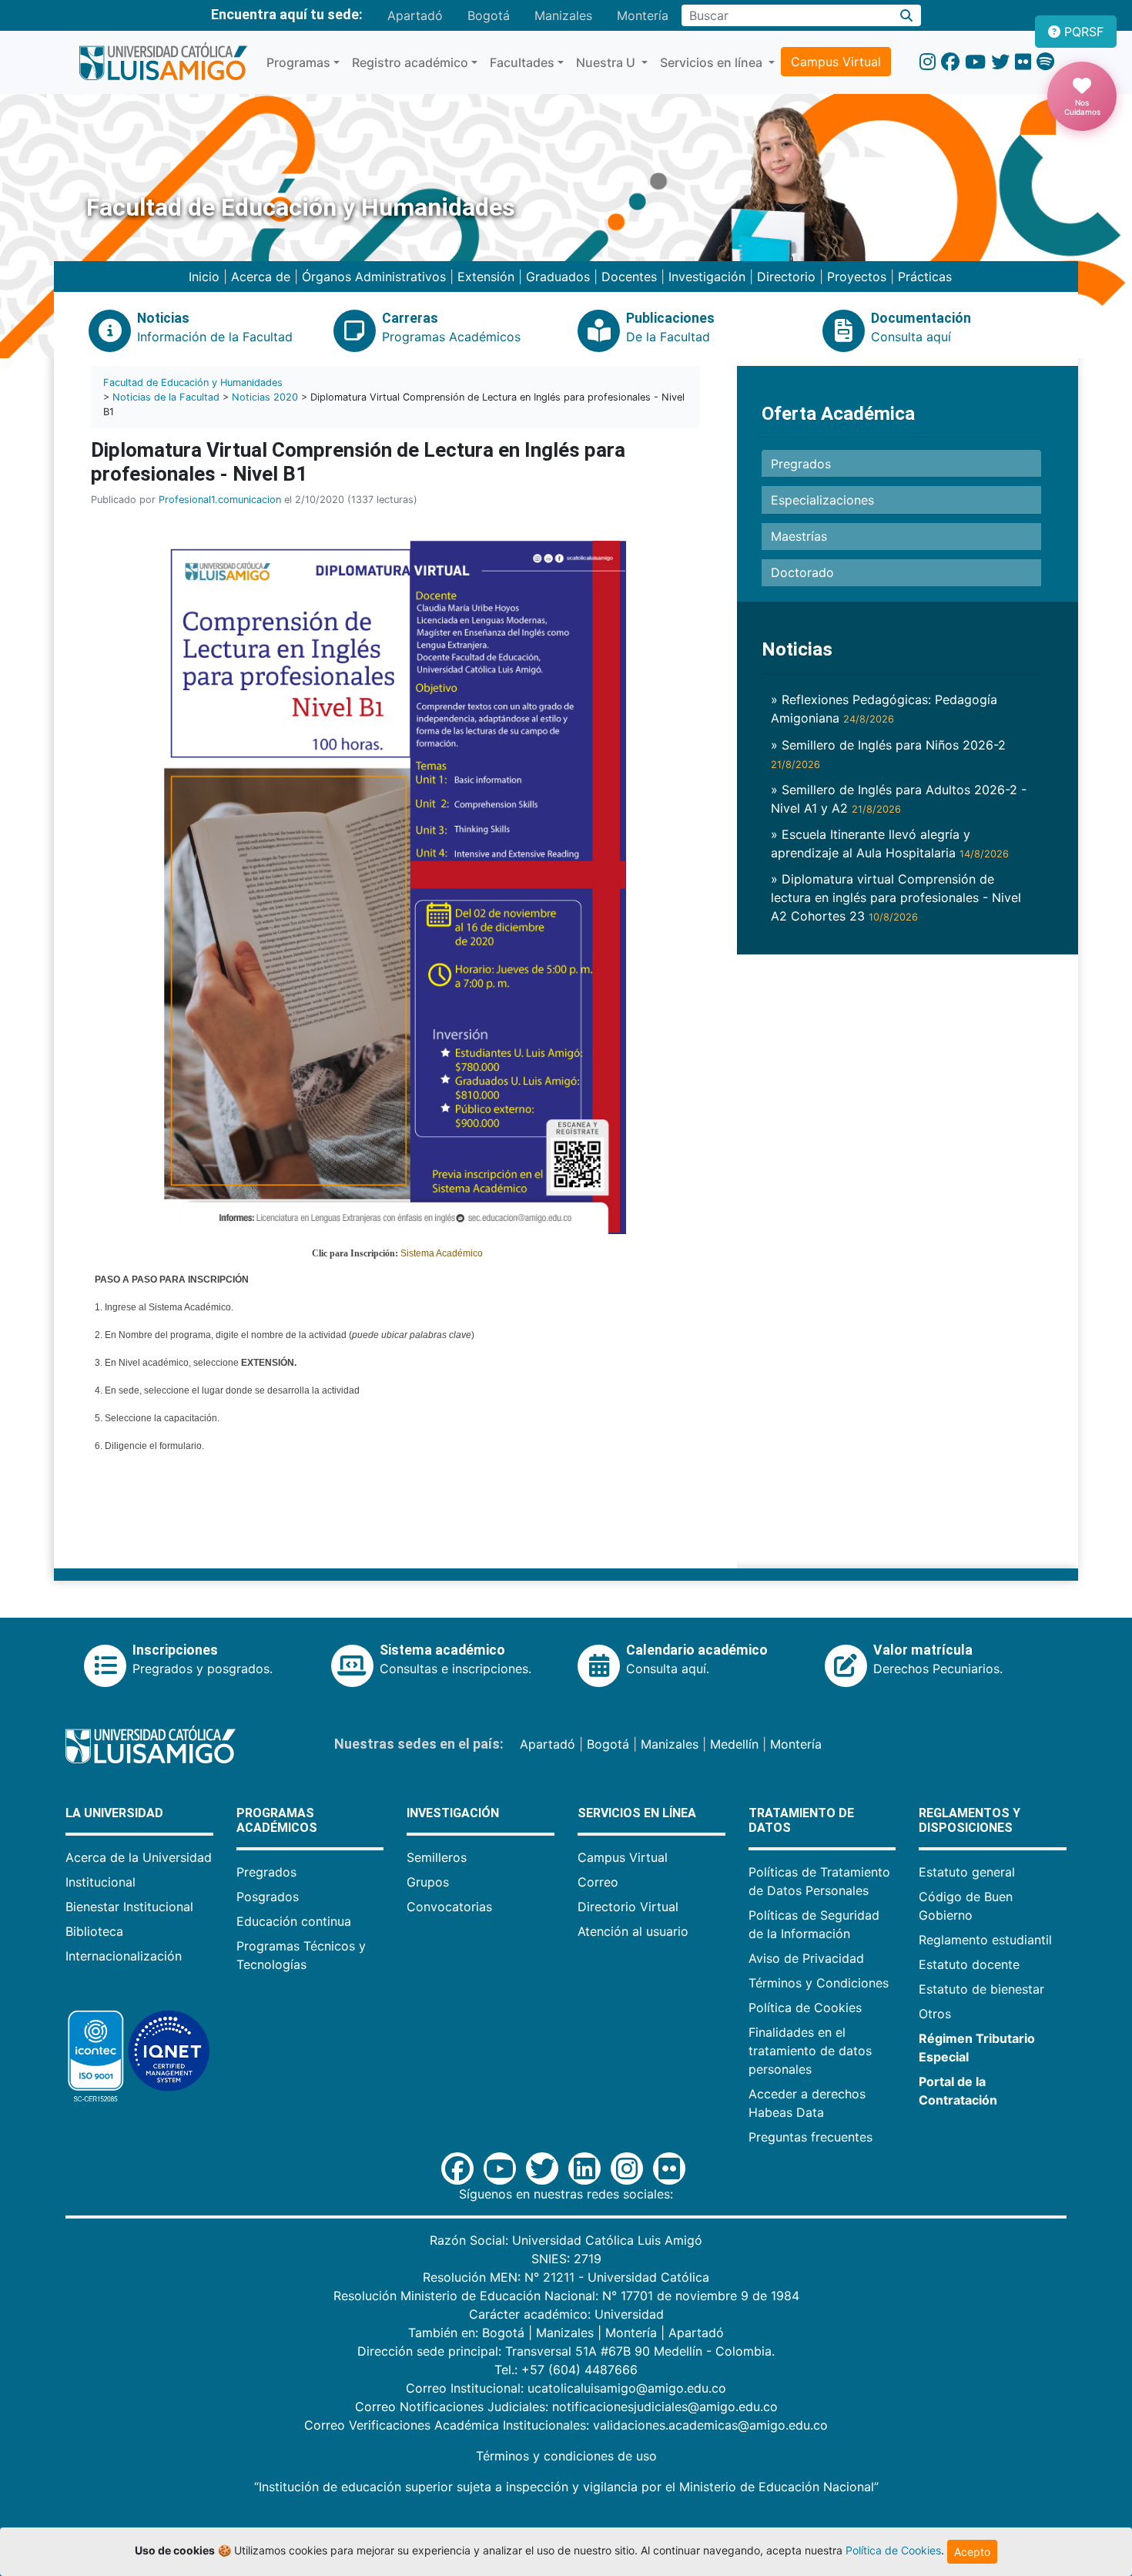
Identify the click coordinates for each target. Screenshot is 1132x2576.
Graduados (558, 277)
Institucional (100, 1882)
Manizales (563, 15)
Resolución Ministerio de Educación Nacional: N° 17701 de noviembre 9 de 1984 (566, 2296)
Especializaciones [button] (822, 500)
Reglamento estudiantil (985, 1940)
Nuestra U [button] (607, 62)
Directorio (786, 277)
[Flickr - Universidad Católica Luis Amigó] (1023, 62)
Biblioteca (94, 1931)
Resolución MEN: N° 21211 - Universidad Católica (566, 2277)
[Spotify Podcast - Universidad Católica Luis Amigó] (1045, 62)
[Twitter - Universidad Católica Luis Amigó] (1000, 62)
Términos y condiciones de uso (566, 2456)
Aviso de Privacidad (806, 1958)
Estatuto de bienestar (981, 1989)
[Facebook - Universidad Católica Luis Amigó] (950, 62)
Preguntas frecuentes (810, 2137)
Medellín (734, 1744)
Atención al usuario (633, 1931)
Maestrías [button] (799, 536)
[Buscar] (907, 15)
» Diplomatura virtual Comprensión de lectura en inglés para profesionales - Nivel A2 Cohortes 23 (896, 897)
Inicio (204, 277)
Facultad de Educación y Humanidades (193, 382)
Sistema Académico (442, 1253)
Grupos (428, 1882)
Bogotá (489, 15)
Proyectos (857, 277)
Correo (598, 1882)
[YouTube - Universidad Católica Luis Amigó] (975, 62)
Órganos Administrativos (374, 277)
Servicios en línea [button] (713, 62)
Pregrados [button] (801, 464)
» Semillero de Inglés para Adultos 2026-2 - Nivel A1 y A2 (899, 799)
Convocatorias (449, 1907)
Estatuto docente (969, 1964)
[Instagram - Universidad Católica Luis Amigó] (928, 62)
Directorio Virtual (628, 1907)
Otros (935, 2014)
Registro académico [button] (410, 62)
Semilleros (437, 1857)
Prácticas (925, 277)
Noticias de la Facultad (166, 397)
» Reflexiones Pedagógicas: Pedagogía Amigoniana (884, 709)
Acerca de (261, 277)
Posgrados (268, 1897)
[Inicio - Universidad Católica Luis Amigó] (163, 62)
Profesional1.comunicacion (220, 500)
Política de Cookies (805, 2007)
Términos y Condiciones (819, 1983)
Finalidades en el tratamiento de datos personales (810, 2051)
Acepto (972, 2552)
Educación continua (294, 1921)
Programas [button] (298, 62)
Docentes (629, 277)
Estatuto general (967, 1872)
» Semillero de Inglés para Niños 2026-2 (888, 754)
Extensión (486, 277)
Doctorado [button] (802, 572)
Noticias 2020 (265, 397)
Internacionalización (124, 1956)
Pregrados (266, 1872)
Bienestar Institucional (129, 1907)
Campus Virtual (836, 62)
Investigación (707, 277)
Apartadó (415, 15)
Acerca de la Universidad (139, 1857)
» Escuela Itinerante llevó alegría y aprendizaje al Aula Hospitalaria (890, 844)
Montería (643, 15)
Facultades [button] (522, 62)
